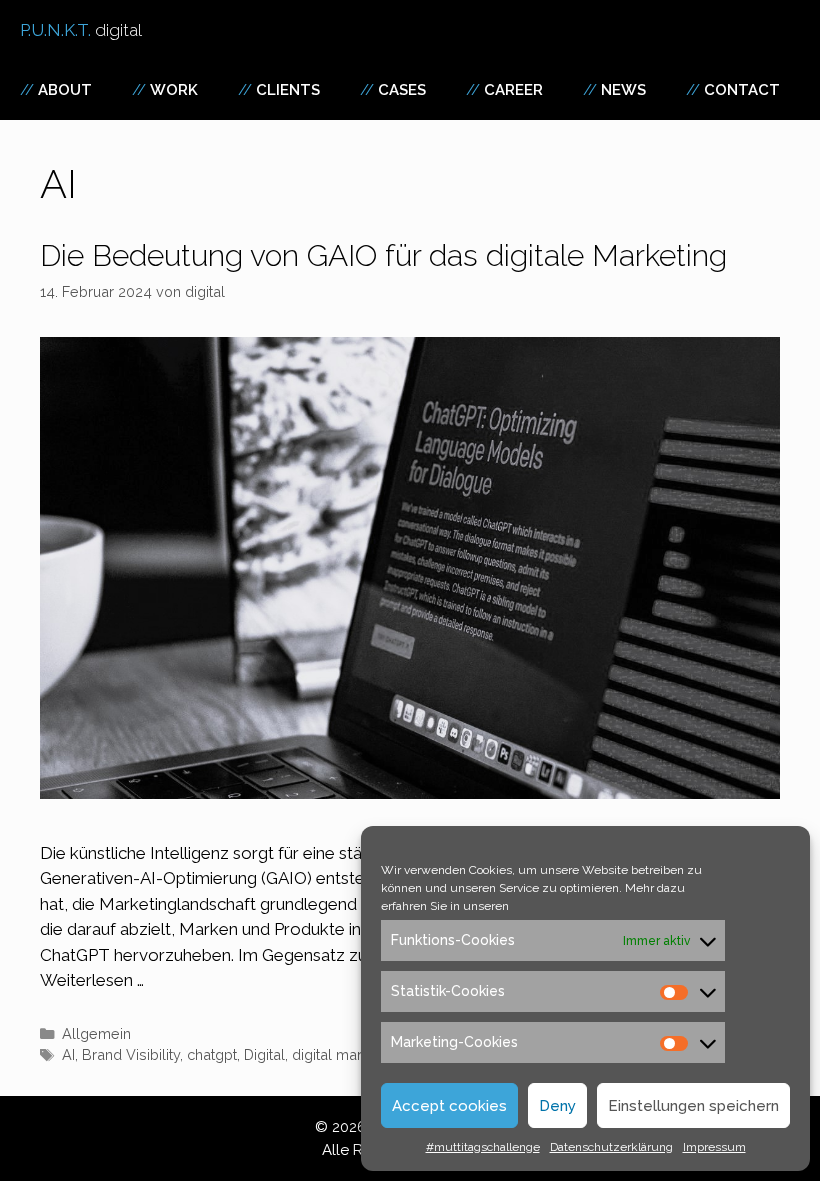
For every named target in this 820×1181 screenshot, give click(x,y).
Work (174, 90)
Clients (288, 90)
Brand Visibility (131, 1054)
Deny (557, 1106)
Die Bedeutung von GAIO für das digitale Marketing (387, 255)
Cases (402, 90)
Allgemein (96, 1033)
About (65, 90)
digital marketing (347, 1054)
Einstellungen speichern (693, 1106)
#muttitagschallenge (483, 1147)
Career (513, 90)
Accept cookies (449, 1106)
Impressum (714, 1147)
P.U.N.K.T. (81, 30)
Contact (742, 90)
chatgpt (212, 1054)
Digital (264, 1054)
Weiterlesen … (92, 980)
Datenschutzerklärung (611, 1147)
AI (68, 1054)
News (623, 90)
